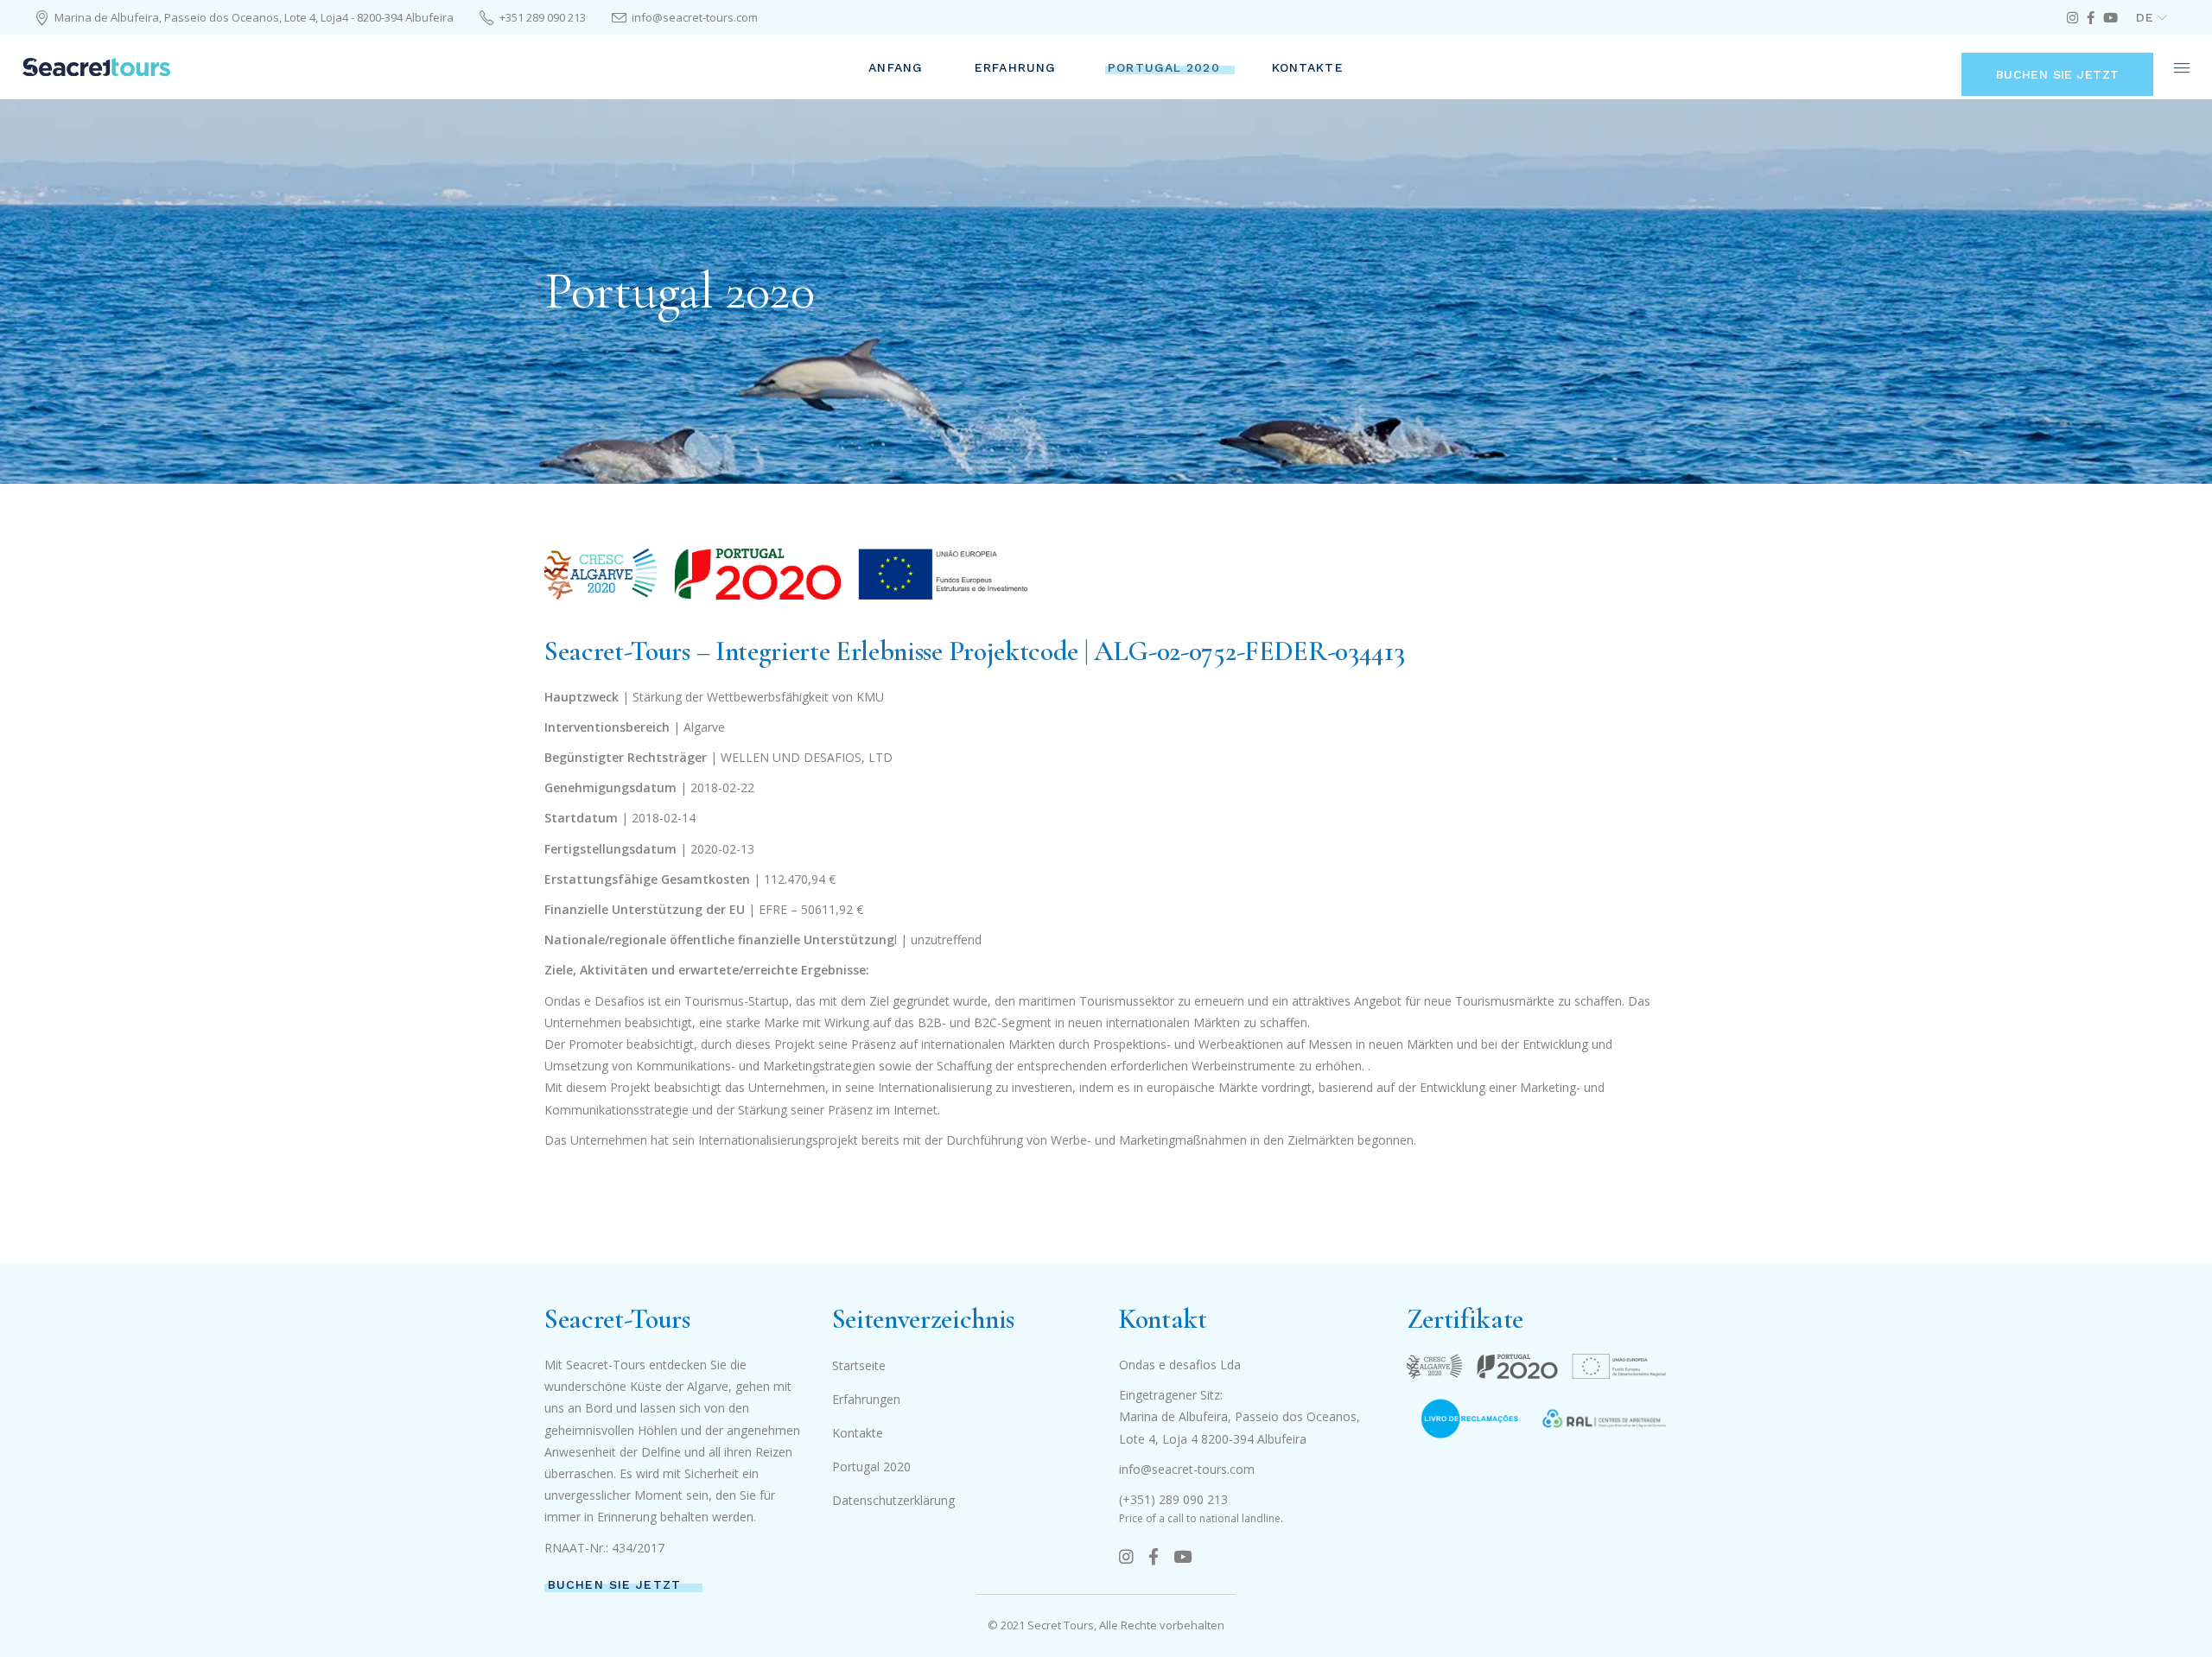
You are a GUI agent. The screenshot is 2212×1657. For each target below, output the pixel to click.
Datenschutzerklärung (893, 1500)
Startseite (859, 1365)
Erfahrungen (866, 1399)
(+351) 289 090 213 (1173, 1499)
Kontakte (858, 1433)
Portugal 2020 (871, 1467)
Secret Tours (1061, 1625)
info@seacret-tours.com (1187, 1469)
